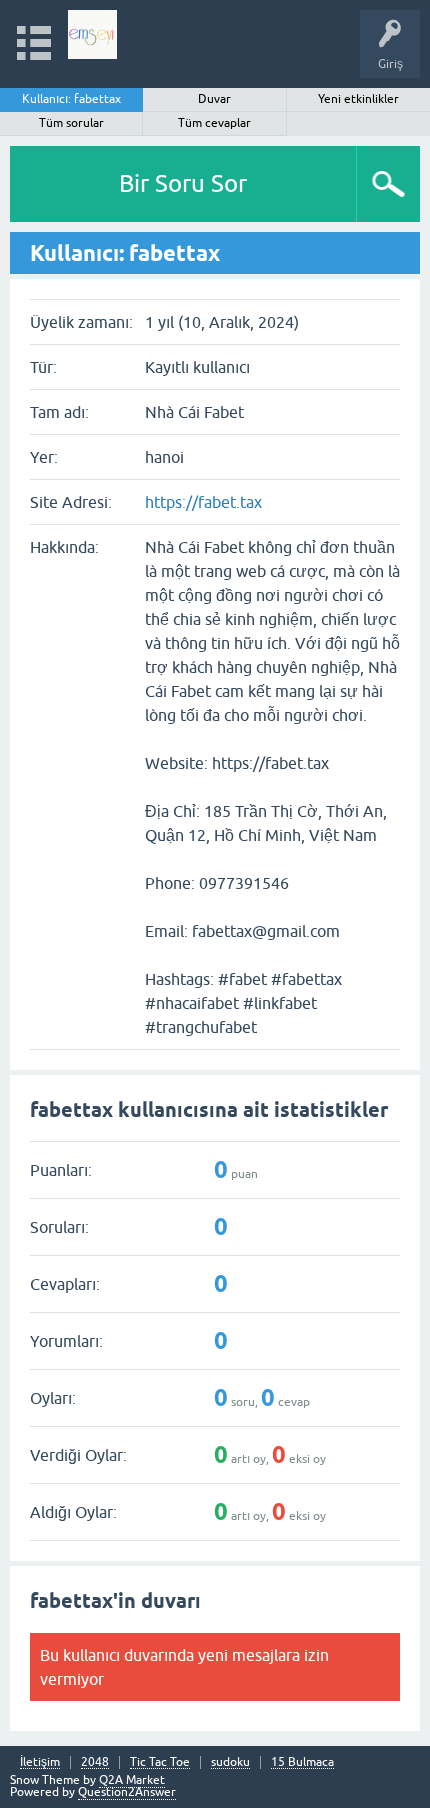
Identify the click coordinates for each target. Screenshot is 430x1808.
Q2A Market (132, 1780)
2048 (95, 1762)
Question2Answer (127, 1792)
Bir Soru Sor (183, 183)
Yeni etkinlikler (358, 99)
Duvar (214, 99)
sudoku (230, 1762)
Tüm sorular (71, 123)
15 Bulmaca (302, 1762)
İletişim (40, 1762)
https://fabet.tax (203, 502)
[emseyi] (92, 34)
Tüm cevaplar (214, 123)
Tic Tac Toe (160, 1762)
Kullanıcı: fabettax (71, 99)
